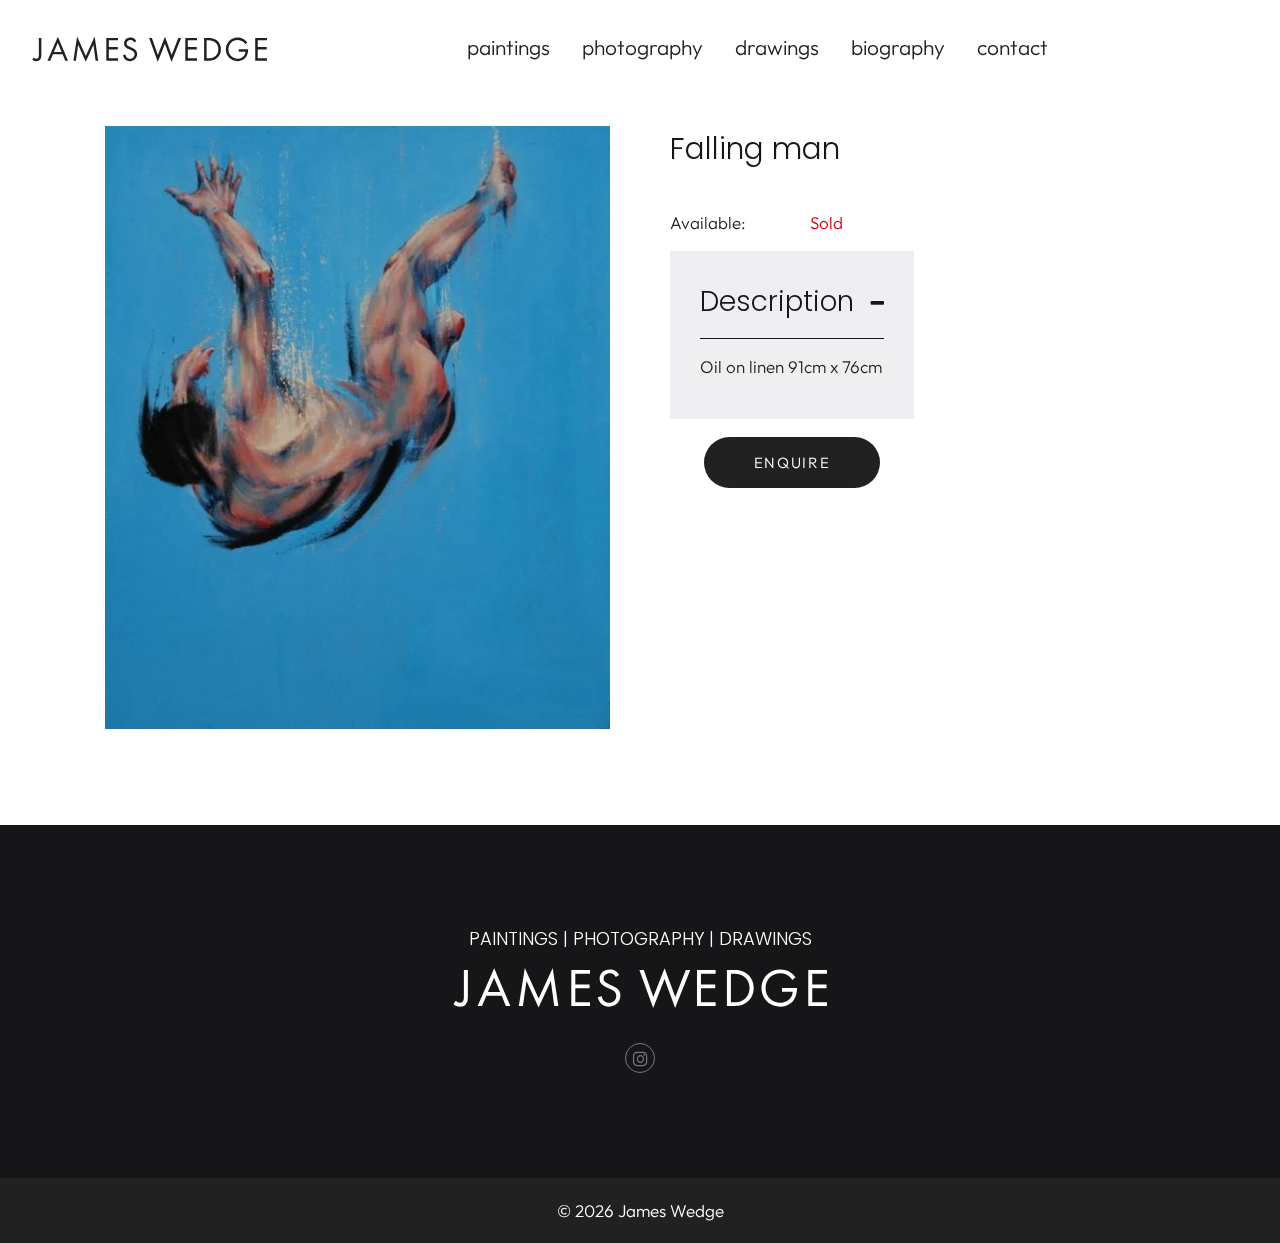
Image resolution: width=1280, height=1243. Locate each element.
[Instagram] (640, 1058)
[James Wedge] (149, 46)
